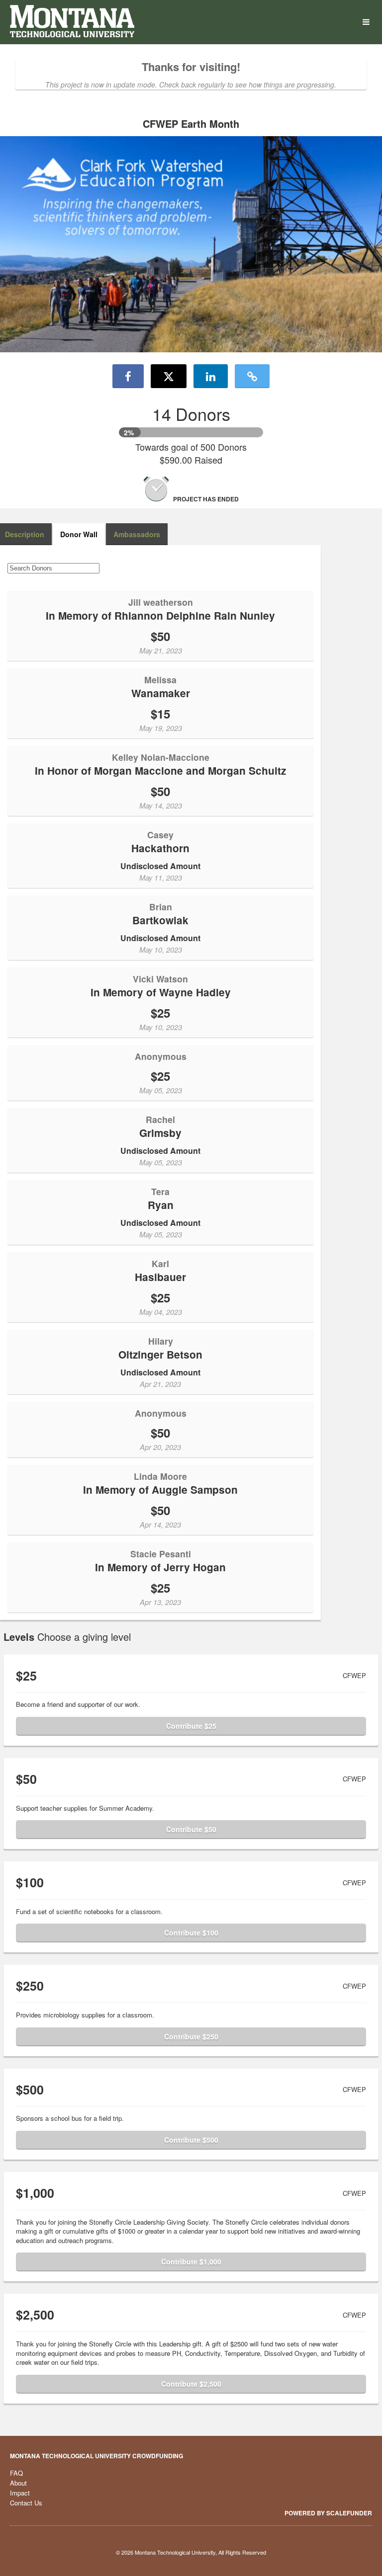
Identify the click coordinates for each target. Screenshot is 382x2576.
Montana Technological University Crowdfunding (96, 2456)
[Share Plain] (252, 376)
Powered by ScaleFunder (328, 2513)
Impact (20, 2493)
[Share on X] (169, 376)
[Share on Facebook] (128, 376)
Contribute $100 (191, 1932)
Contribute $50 (191, 1829)
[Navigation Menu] (366, 22)
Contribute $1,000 (191, 2261)
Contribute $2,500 (191, 2384)
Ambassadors (137, 534)
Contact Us (26, 2503)
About (18, 2483)
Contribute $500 (191, 2140)
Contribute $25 (191, 1726)
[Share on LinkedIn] (211, 376)
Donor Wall (79, 534)
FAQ (16, 2473)
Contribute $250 (191, 2036)
